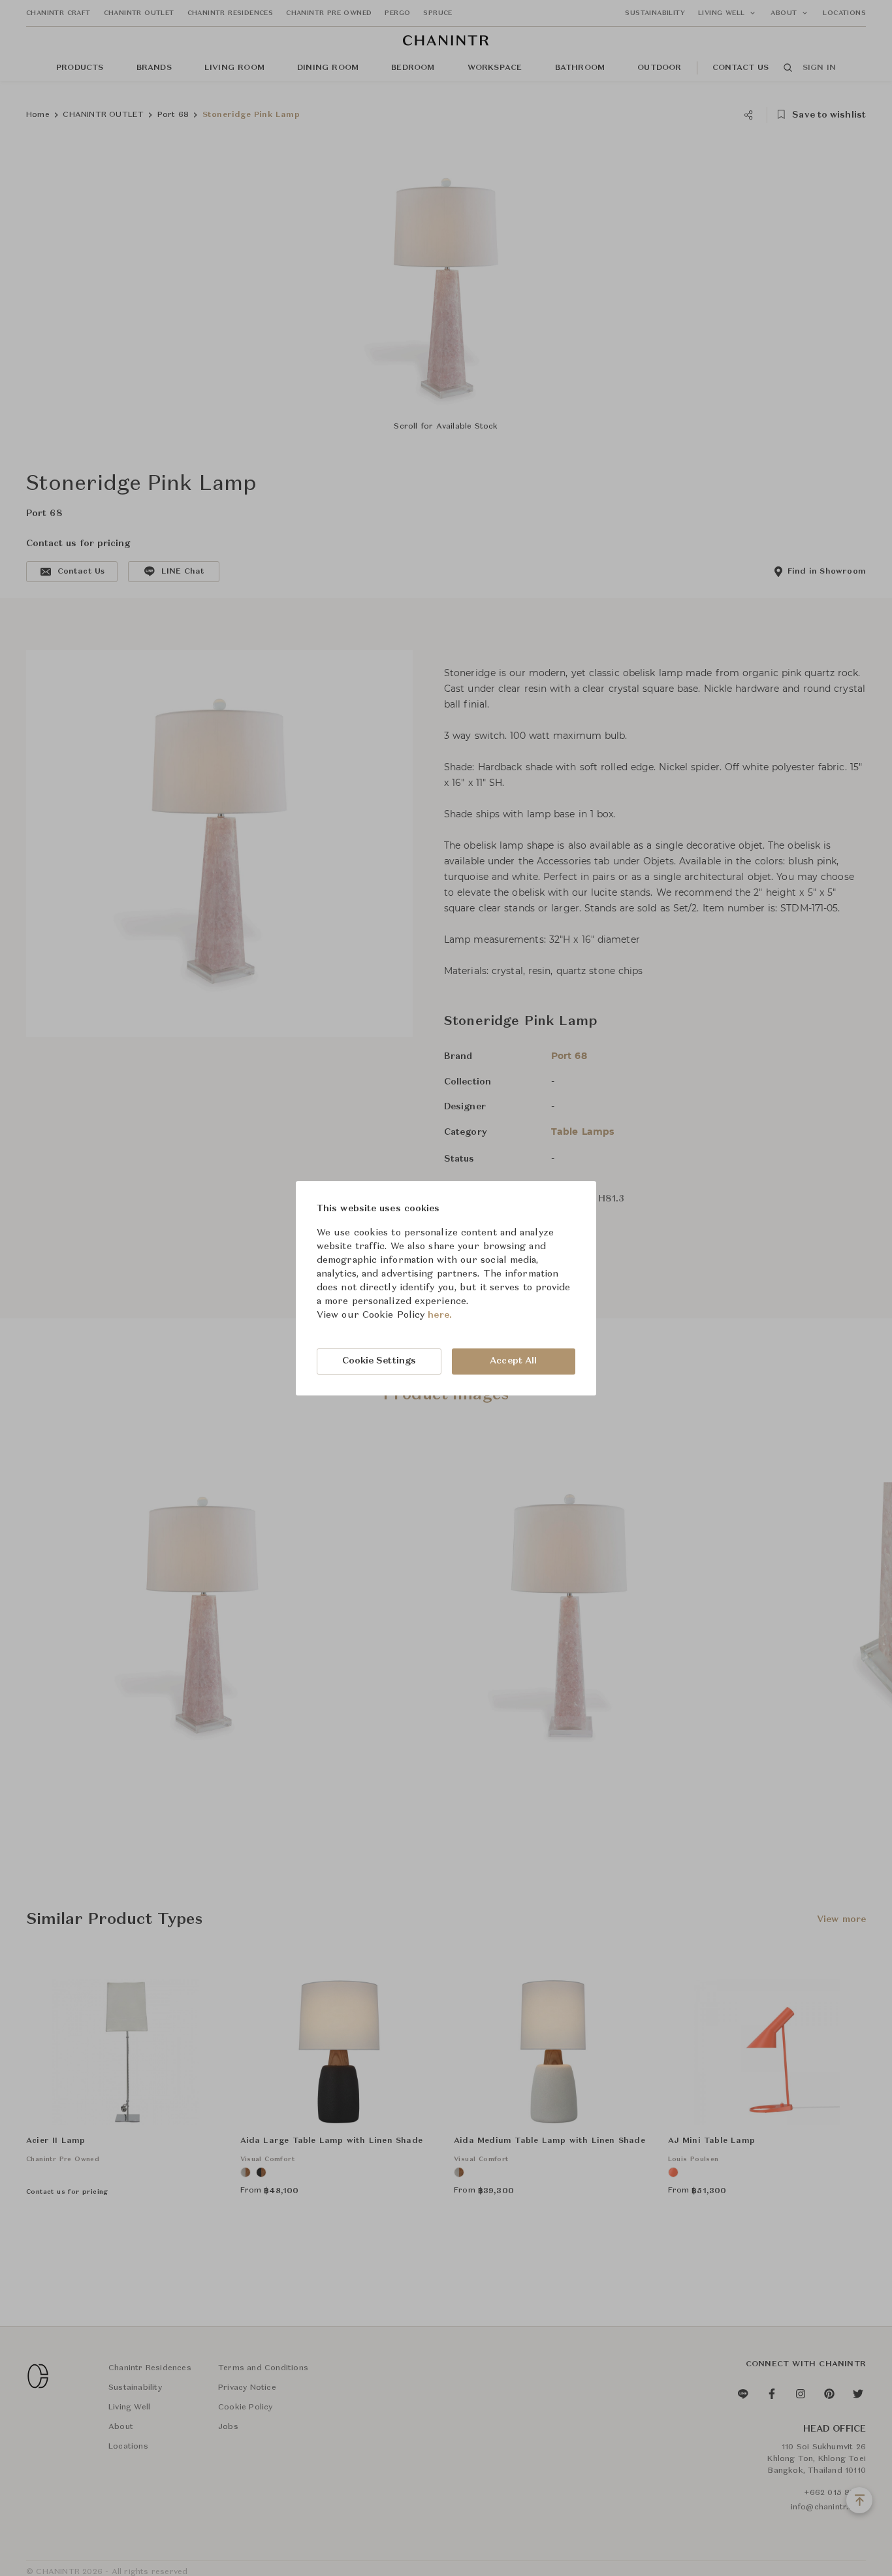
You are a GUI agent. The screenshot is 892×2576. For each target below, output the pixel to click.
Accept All (513, 1361)
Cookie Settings (379, 1361)
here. (440, 1315)
